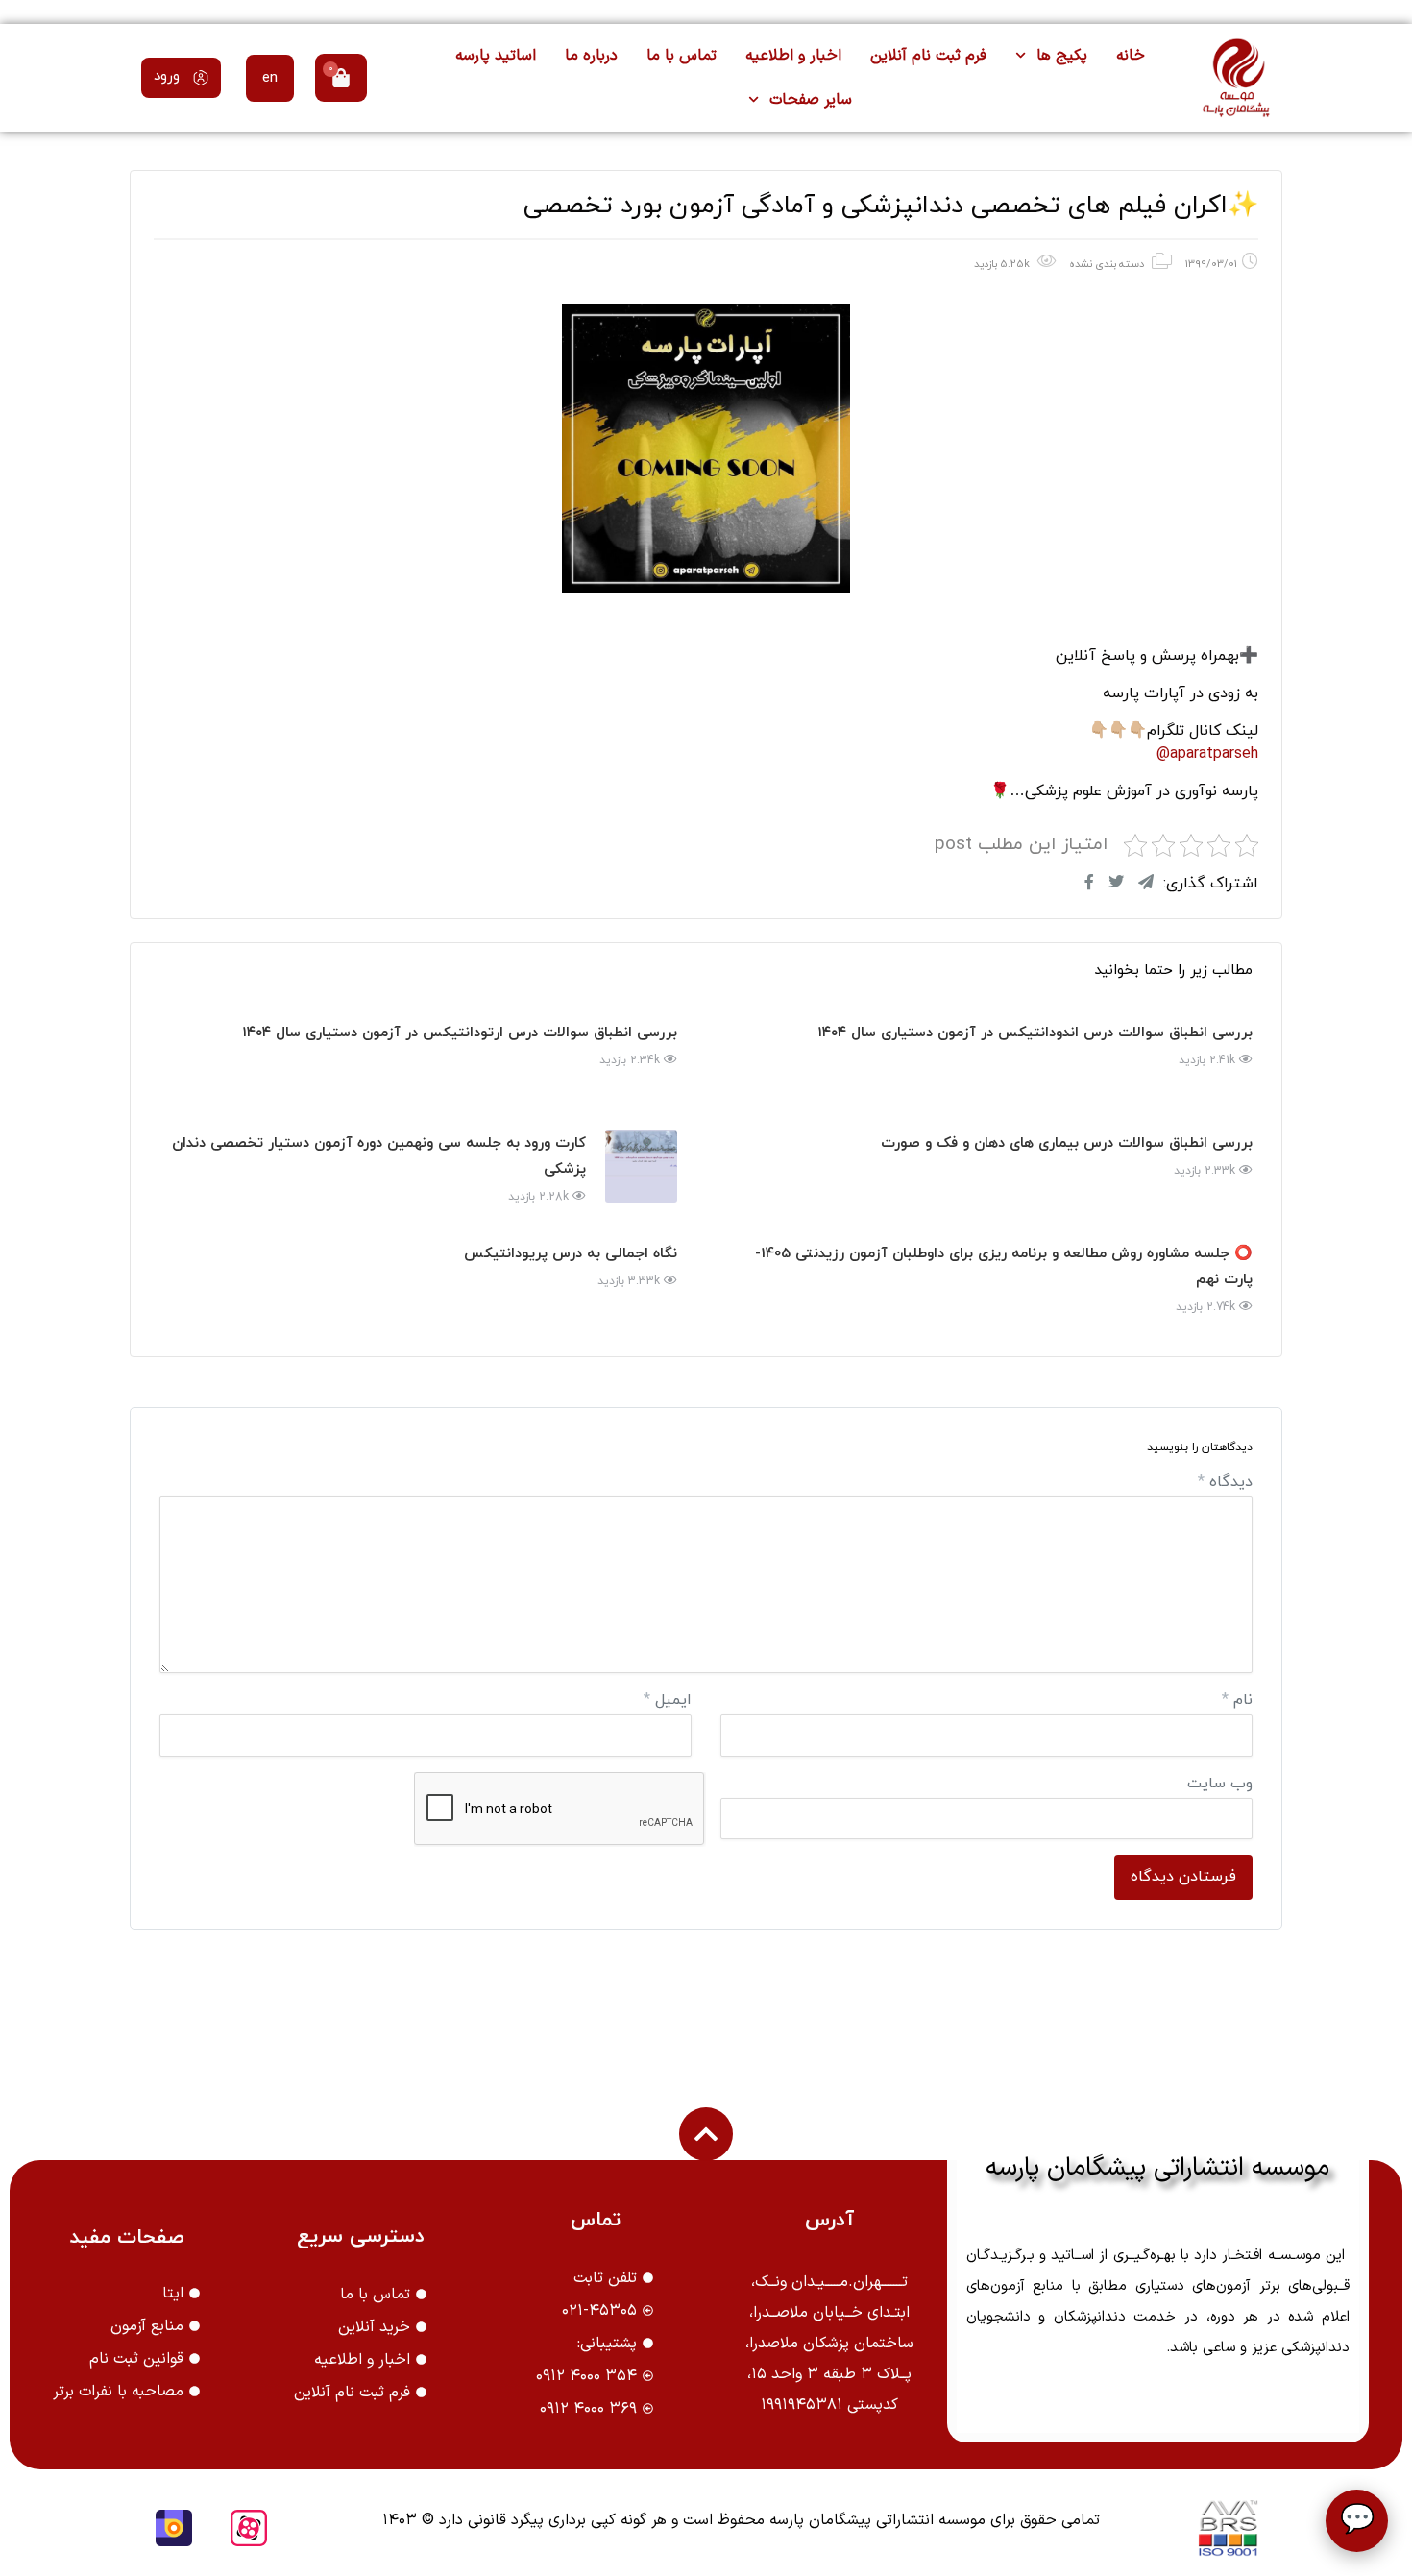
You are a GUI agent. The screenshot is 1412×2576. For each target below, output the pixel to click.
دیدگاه (1225, 1482)
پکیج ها (1062, 56)
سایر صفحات (811, 100)
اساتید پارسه (496, 56)
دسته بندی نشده (1107, 264)
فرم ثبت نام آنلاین (928, 56)
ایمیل (668, 1700)
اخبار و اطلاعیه (793, 56)
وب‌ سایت (1220, 1784)
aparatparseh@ (1207, 754)
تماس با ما (682, 56)
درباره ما (591, 56)
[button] (181, 78)
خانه (1131, 56)
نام (1237, 1700)
